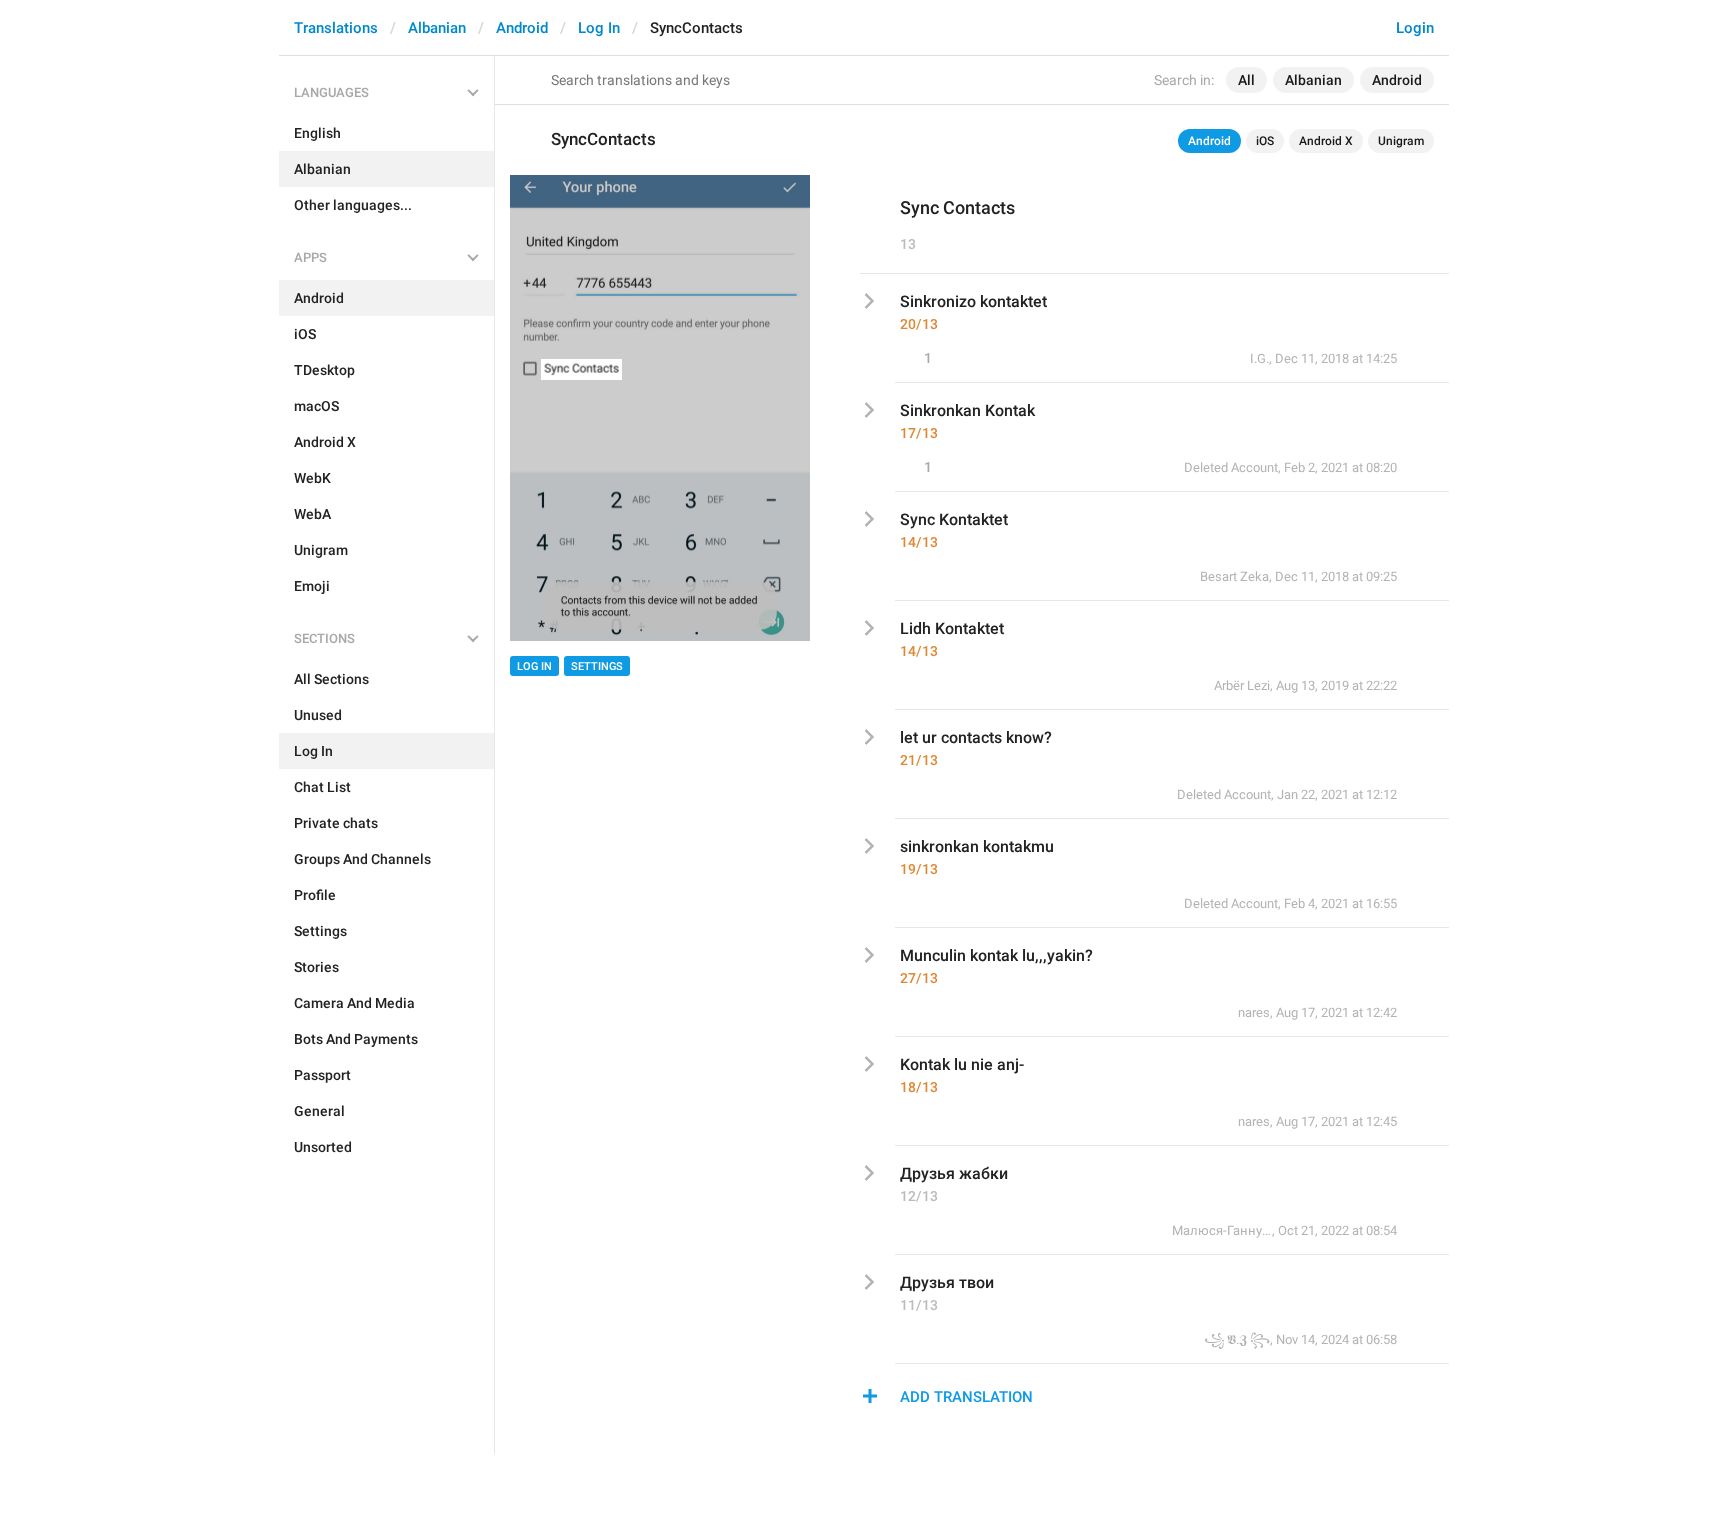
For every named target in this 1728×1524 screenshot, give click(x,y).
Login (1415, 28)
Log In (599, 28)
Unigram (1401, 141)
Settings (597, 666)
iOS (1265, 141)
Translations (336, 28)
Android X (1326, 141)
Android (522, 28)
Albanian (437, 28)
